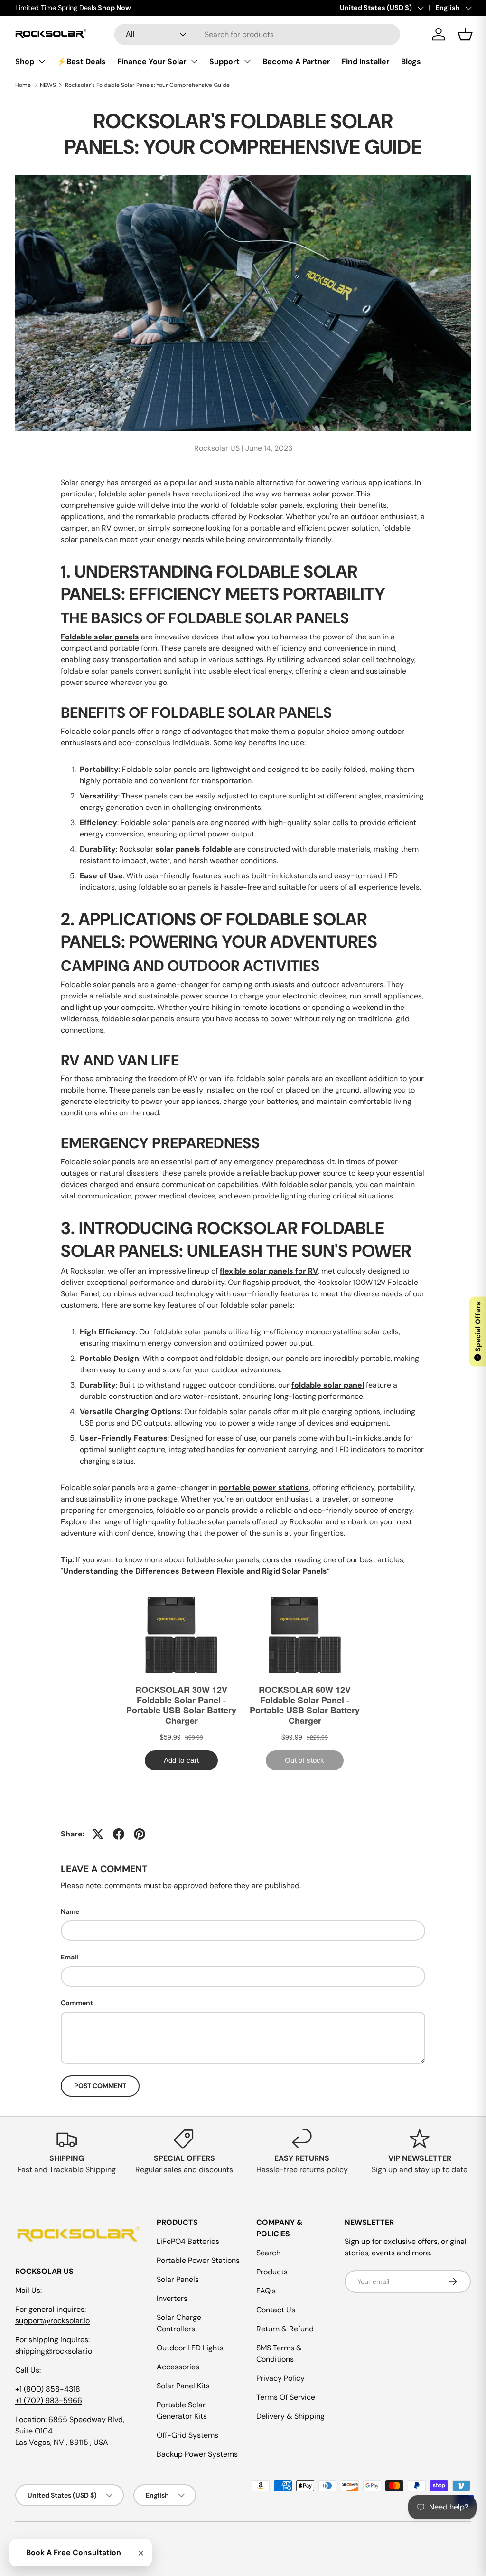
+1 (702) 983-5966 (49, 2400)
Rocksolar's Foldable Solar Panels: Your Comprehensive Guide (147, 85)
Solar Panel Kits (183, 2386)
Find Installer (366, 62)
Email (70, 1957)
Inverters (172, 2298)
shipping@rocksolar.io (54, 2351)
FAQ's (266, 2291)
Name (70, 1911)
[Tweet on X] (98, 1834)
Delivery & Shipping (290, 2416)
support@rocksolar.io (52, 2321)
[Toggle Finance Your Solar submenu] (194, 61)
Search (268, 2253)
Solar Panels (178, 2279)
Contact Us (276, 2310)
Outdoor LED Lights (190, 2348)
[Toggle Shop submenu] (42, 61)
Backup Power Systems (197, 2454)
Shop (25, 62)
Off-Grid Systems (187, 2435)
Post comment (100, 2086)
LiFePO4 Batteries (188, 2241)
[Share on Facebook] (119, 1834)
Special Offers (478, 1331)
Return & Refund (285, 2329)
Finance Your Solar (152, 62)
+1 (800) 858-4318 (48, 2389)
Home (23, 85)
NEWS (48, 85)
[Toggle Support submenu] (247, 61)
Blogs (411, 62)
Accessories (178, 2367)
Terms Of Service (286, 2397)
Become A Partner (296, 62)
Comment (77, 2003)
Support (224, 62)
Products (272, 2272)
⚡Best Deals (81, 62)
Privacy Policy (280, 2378)
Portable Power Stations (198, 2260)
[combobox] (257, 34)
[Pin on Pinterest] (140, 1834)
